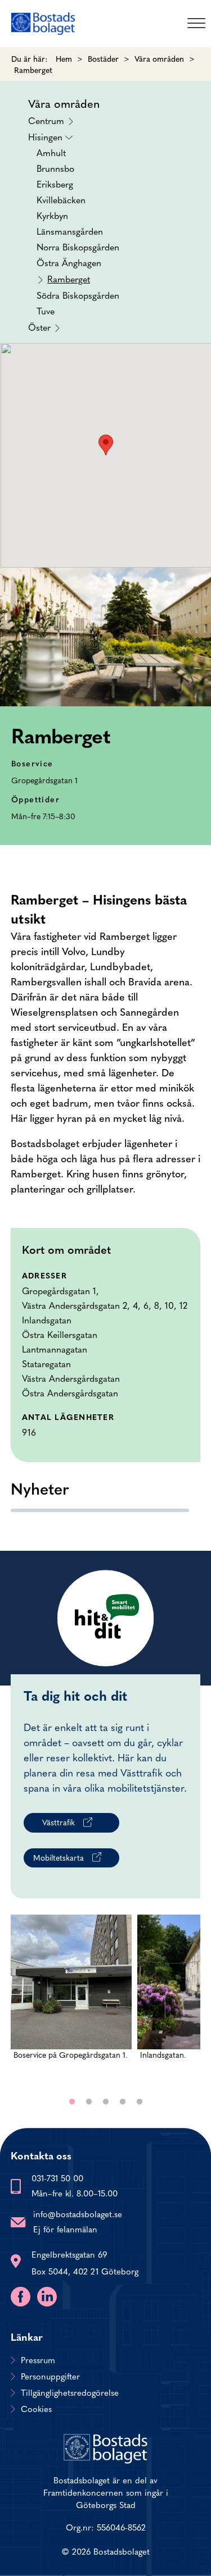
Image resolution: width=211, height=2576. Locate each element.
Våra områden (159, 58)
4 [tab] (123, 2102)
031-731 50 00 (57, 2178)
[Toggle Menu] (196, 23)
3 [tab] (106, 2102)
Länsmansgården (70, 231)
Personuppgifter (50, 2376)
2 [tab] (89, 2102)
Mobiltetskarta (59, 1857)
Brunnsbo (55, 168)
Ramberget (69, 278)
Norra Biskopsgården (78, 246)
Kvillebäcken (61, 199)
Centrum (46, 120)
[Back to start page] (43, 24)
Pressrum (38, 2360)
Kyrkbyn (52, 215)
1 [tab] (72, 2102)
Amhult (51, 152)
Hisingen (74, 223)
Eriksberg (55, 184)
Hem (64, 58)
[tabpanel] (71, 1999)
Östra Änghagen (69, 262)
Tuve (46, 310)
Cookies (36, 2409)
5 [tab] (140, 2102)
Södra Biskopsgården (78, 295)
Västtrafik (59, 1822)
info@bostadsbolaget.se (78, 2214)
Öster (39, 326)
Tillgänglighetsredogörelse (70, 2392)
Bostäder (103, 58)
